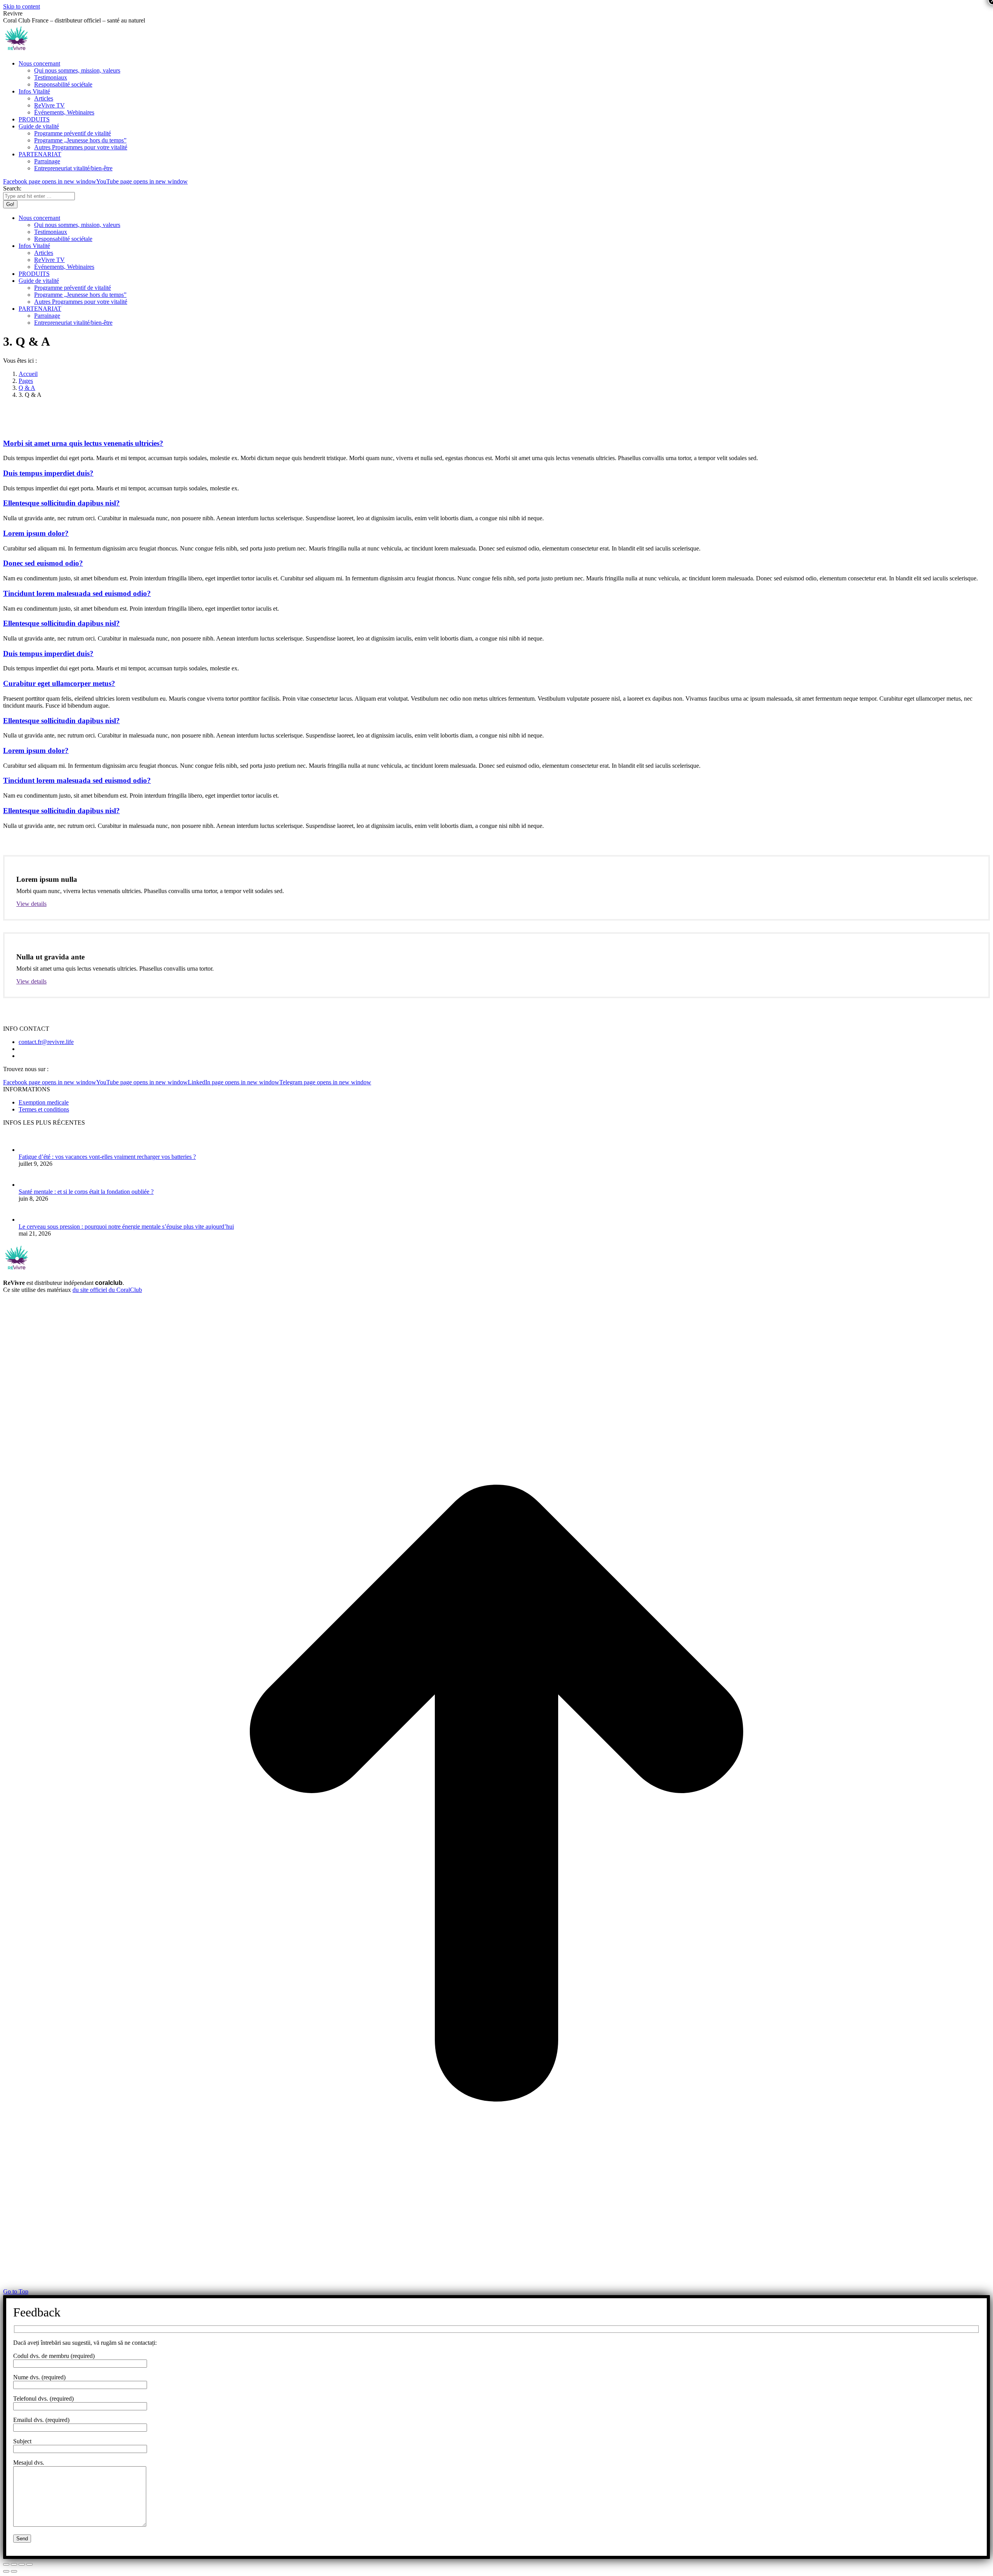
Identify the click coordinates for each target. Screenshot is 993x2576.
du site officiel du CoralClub (107, 1290)
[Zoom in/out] (29, 2564)
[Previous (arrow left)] (6, 2571)
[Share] (14, 2564)
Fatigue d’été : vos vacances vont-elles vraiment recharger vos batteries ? (107, 1157)
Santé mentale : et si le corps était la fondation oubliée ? (86, 1192)
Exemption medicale (44, 1102)
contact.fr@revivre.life (46, 1042)
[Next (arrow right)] (14, 2571)
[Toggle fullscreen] (22, 2564)
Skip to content (22, 6)
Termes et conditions (44, 1109)
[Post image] (31, 1150)
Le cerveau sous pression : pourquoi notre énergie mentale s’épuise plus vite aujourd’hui (126, 1227)
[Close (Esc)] (6, 2564)
